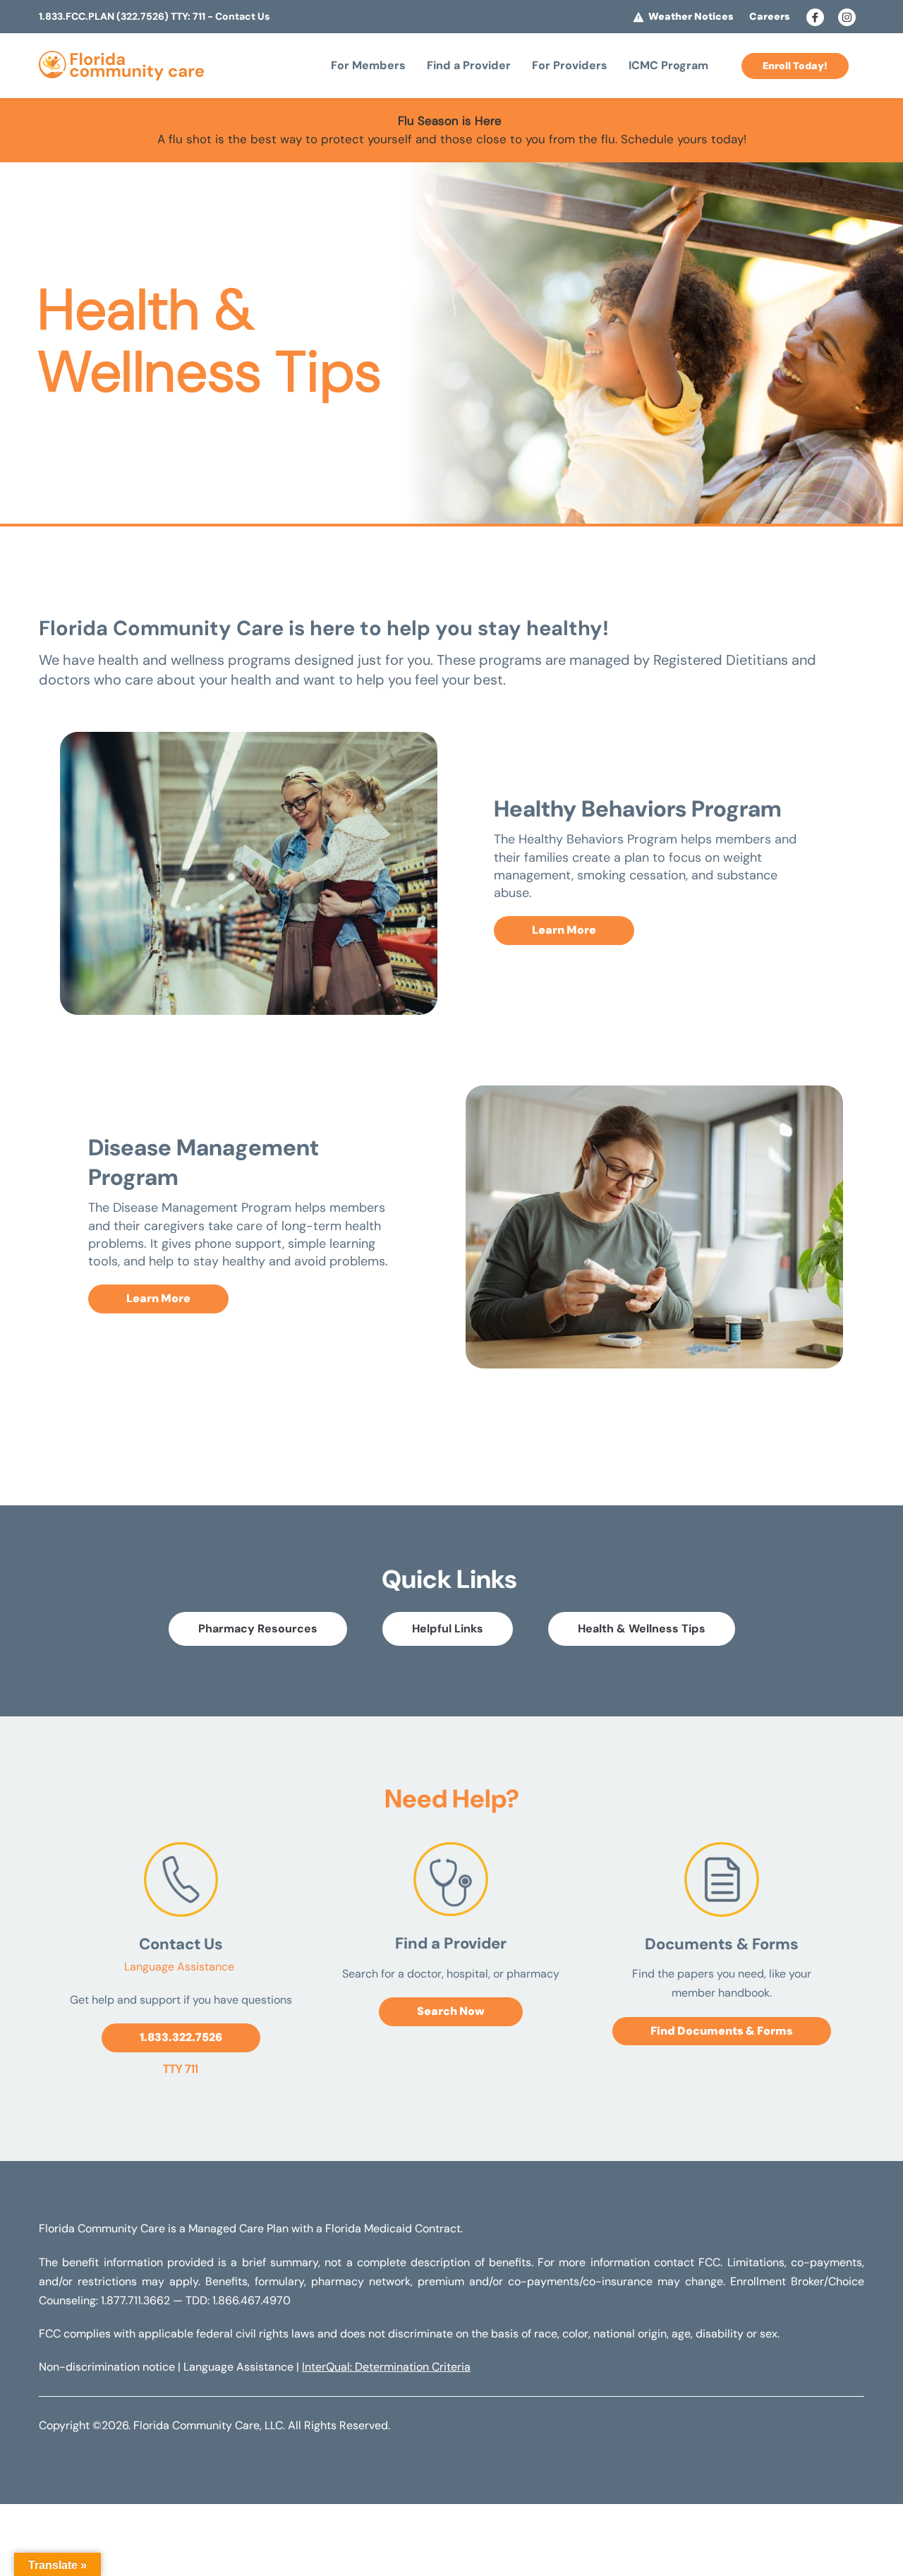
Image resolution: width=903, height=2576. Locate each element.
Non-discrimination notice (107, 2367)
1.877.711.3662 (135, 2300)
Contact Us (242, 16)
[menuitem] (368, 66)
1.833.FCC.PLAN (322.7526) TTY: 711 (122, 16)
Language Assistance (181, 1967)
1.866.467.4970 (251, 2300)
